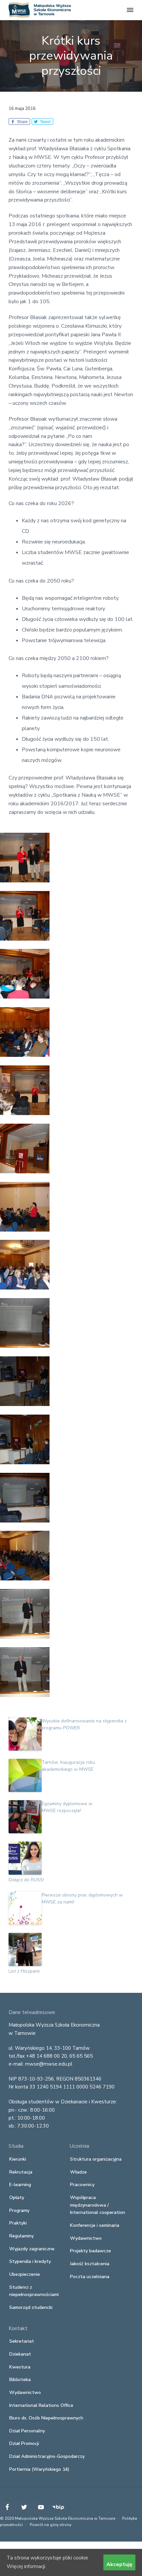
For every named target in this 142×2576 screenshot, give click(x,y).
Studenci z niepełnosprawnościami (34, 2291)
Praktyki (18, 2223)
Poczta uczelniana (90, 2277)
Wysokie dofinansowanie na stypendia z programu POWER (84, 1724)
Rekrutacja (21, 2172)
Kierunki (18, 2159)
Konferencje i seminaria (95, 2225)
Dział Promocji (24, 2443)
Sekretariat (22, 2341)
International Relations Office (41, 2405)
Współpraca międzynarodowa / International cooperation (98, 2205)
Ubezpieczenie (25, 2274)
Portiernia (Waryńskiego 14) (39, 2469)
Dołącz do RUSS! (26, 1880)
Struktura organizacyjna (96, 2159)
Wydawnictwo (86, 2238)
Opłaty (17, 2198)
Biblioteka (20, 2380)
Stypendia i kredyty (30, 2261)
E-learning (20, 2185)
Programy (19, 2210)
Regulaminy (21, 2236)
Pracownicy (82, 2185)
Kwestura (20, 2367)
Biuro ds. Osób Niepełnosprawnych (46, 2418)
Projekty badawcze (90, 2251)
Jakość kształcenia (90, 2264)
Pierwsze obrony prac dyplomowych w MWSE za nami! (82, 1898)
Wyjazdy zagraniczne (32, 2249)
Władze (78, 2172)
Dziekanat (20, 2354)
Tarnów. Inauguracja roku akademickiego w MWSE (68, 1766)
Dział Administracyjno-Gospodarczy (47, 2456)
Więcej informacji (26, 2566)
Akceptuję (119, 2564)
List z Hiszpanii (24, 1971)
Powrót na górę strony (51, 2525)
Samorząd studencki (31, 2307)
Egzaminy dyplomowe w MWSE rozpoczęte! (67, 1807)
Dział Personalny (27, 2431)
